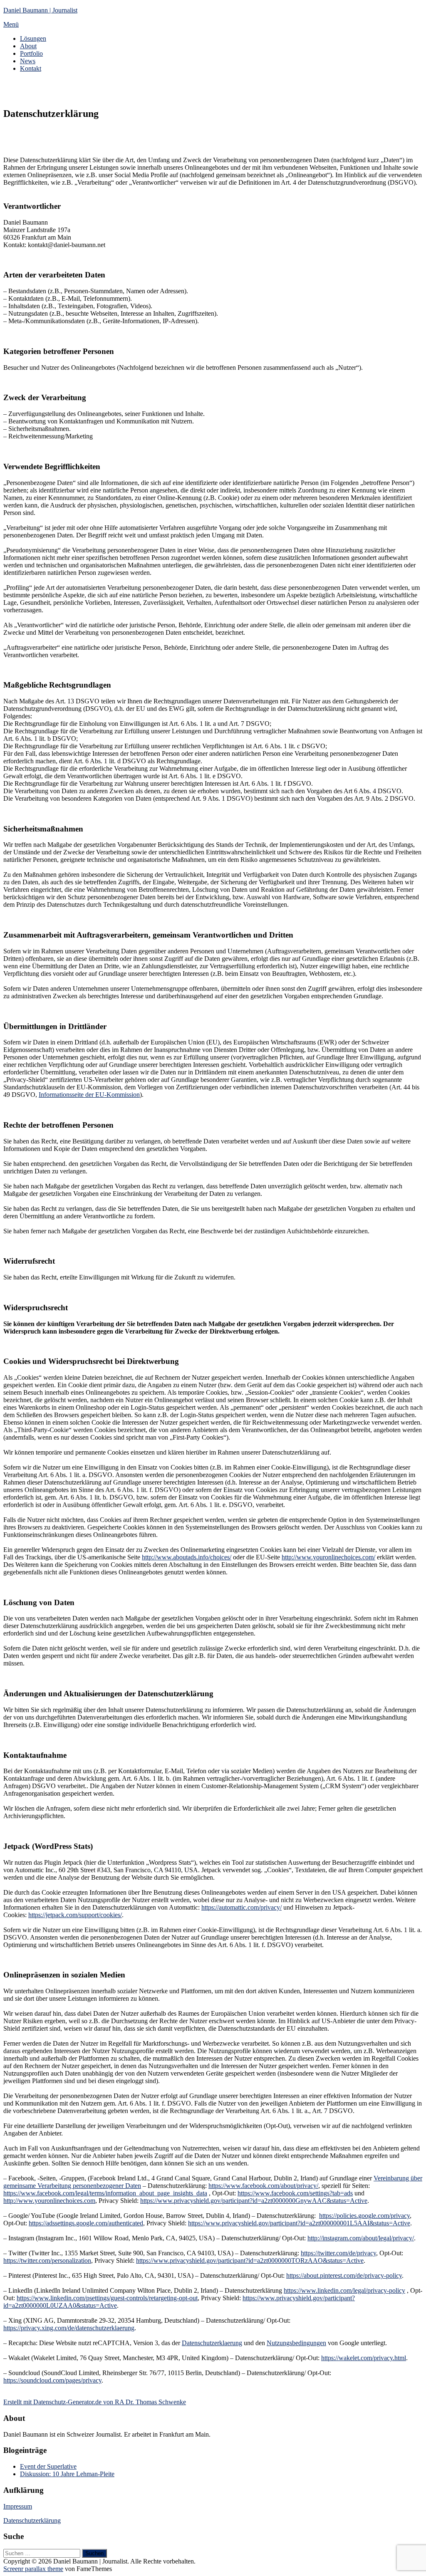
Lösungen (33, 38)
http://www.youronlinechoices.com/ (328, 1557)
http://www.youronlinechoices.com (49, 2201)
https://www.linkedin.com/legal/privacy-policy (344, 2290)
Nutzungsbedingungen (296, 2343)
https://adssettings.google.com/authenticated (86, 2223)
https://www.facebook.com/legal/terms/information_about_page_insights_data (105, 2193)
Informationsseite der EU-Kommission (89, 1095)
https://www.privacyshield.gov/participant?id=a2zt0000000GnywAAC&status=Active (254, 2201)
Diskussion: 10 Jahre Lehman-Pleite (67, 2474)
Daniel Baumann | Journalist (40, 10)
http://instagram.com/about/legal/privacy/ (361, 2238)
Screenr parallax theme (33, 2569)
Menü (11, 24)
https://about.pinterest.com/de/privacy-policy (344, 2275)
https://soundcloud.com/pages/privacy (52, 2380)
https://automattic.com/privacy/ (241, 1907)
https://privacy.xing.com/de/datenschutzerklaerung (69, 2328)
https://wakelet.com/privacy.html (364, 2358)
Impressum (18, 2506)
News (28, 61)
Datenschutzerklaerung (212, 2343)
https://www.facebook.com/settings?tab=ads (295, 2193)
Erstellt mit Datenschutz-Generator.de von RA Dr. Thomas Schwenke (95, 2402)
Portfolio (31, 53)
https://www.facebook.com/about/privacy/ (263, 2186)
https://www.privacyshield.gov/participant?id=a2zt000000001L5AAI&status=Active (299, 2223)
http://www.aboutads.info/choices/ (187, 1557)
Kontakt (31, 68)
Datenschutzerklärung (32, 2520)
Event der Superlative (48, 2466)
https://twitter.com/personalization (47, 2260)
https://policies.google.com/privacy (364, 2216)
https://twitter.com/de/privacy (338, 2253)
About (28, 46)
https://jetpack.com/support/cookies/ (75, 1915)
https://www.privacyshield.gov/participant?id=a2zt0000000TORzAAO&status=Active (250, 2260)
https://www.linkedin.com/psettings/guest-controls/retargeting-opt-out (107, 2298)
